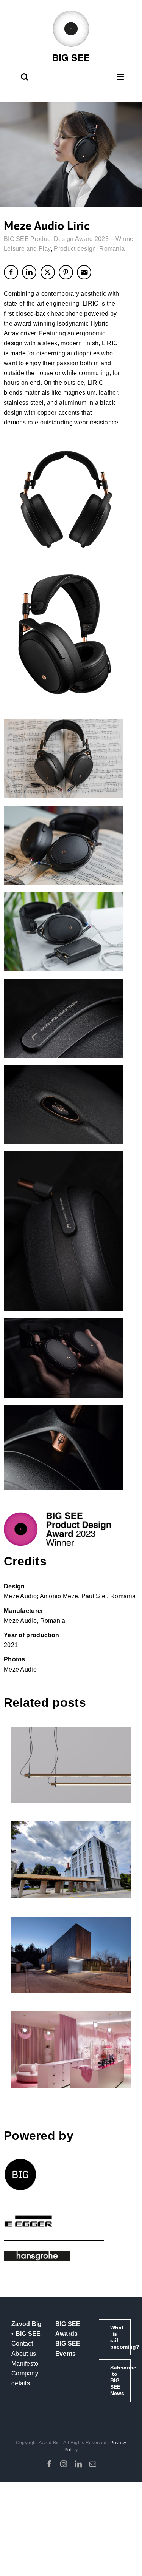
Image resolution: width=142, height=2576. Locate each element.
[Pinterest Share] (66, 272)
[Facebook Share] (11, 272)
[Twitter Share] (48, 272)
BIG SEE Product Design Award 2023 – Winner (69, 239)
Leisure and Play (27, 249)
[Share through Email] (84, 272)
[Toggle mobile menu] (121, 77)
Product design (75, 249)
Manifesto (25, 2364)
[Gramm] (71, 1765)
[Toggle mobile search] (25, 77)
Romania (112, 249)
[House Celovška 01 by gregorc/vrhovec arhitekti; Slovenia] (71, 1955)
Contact (22, 2344)
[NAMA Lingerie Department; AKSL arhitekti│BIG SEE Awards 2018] (71, 2050)
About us (24, 2354)
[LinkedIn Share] (29, 272)
